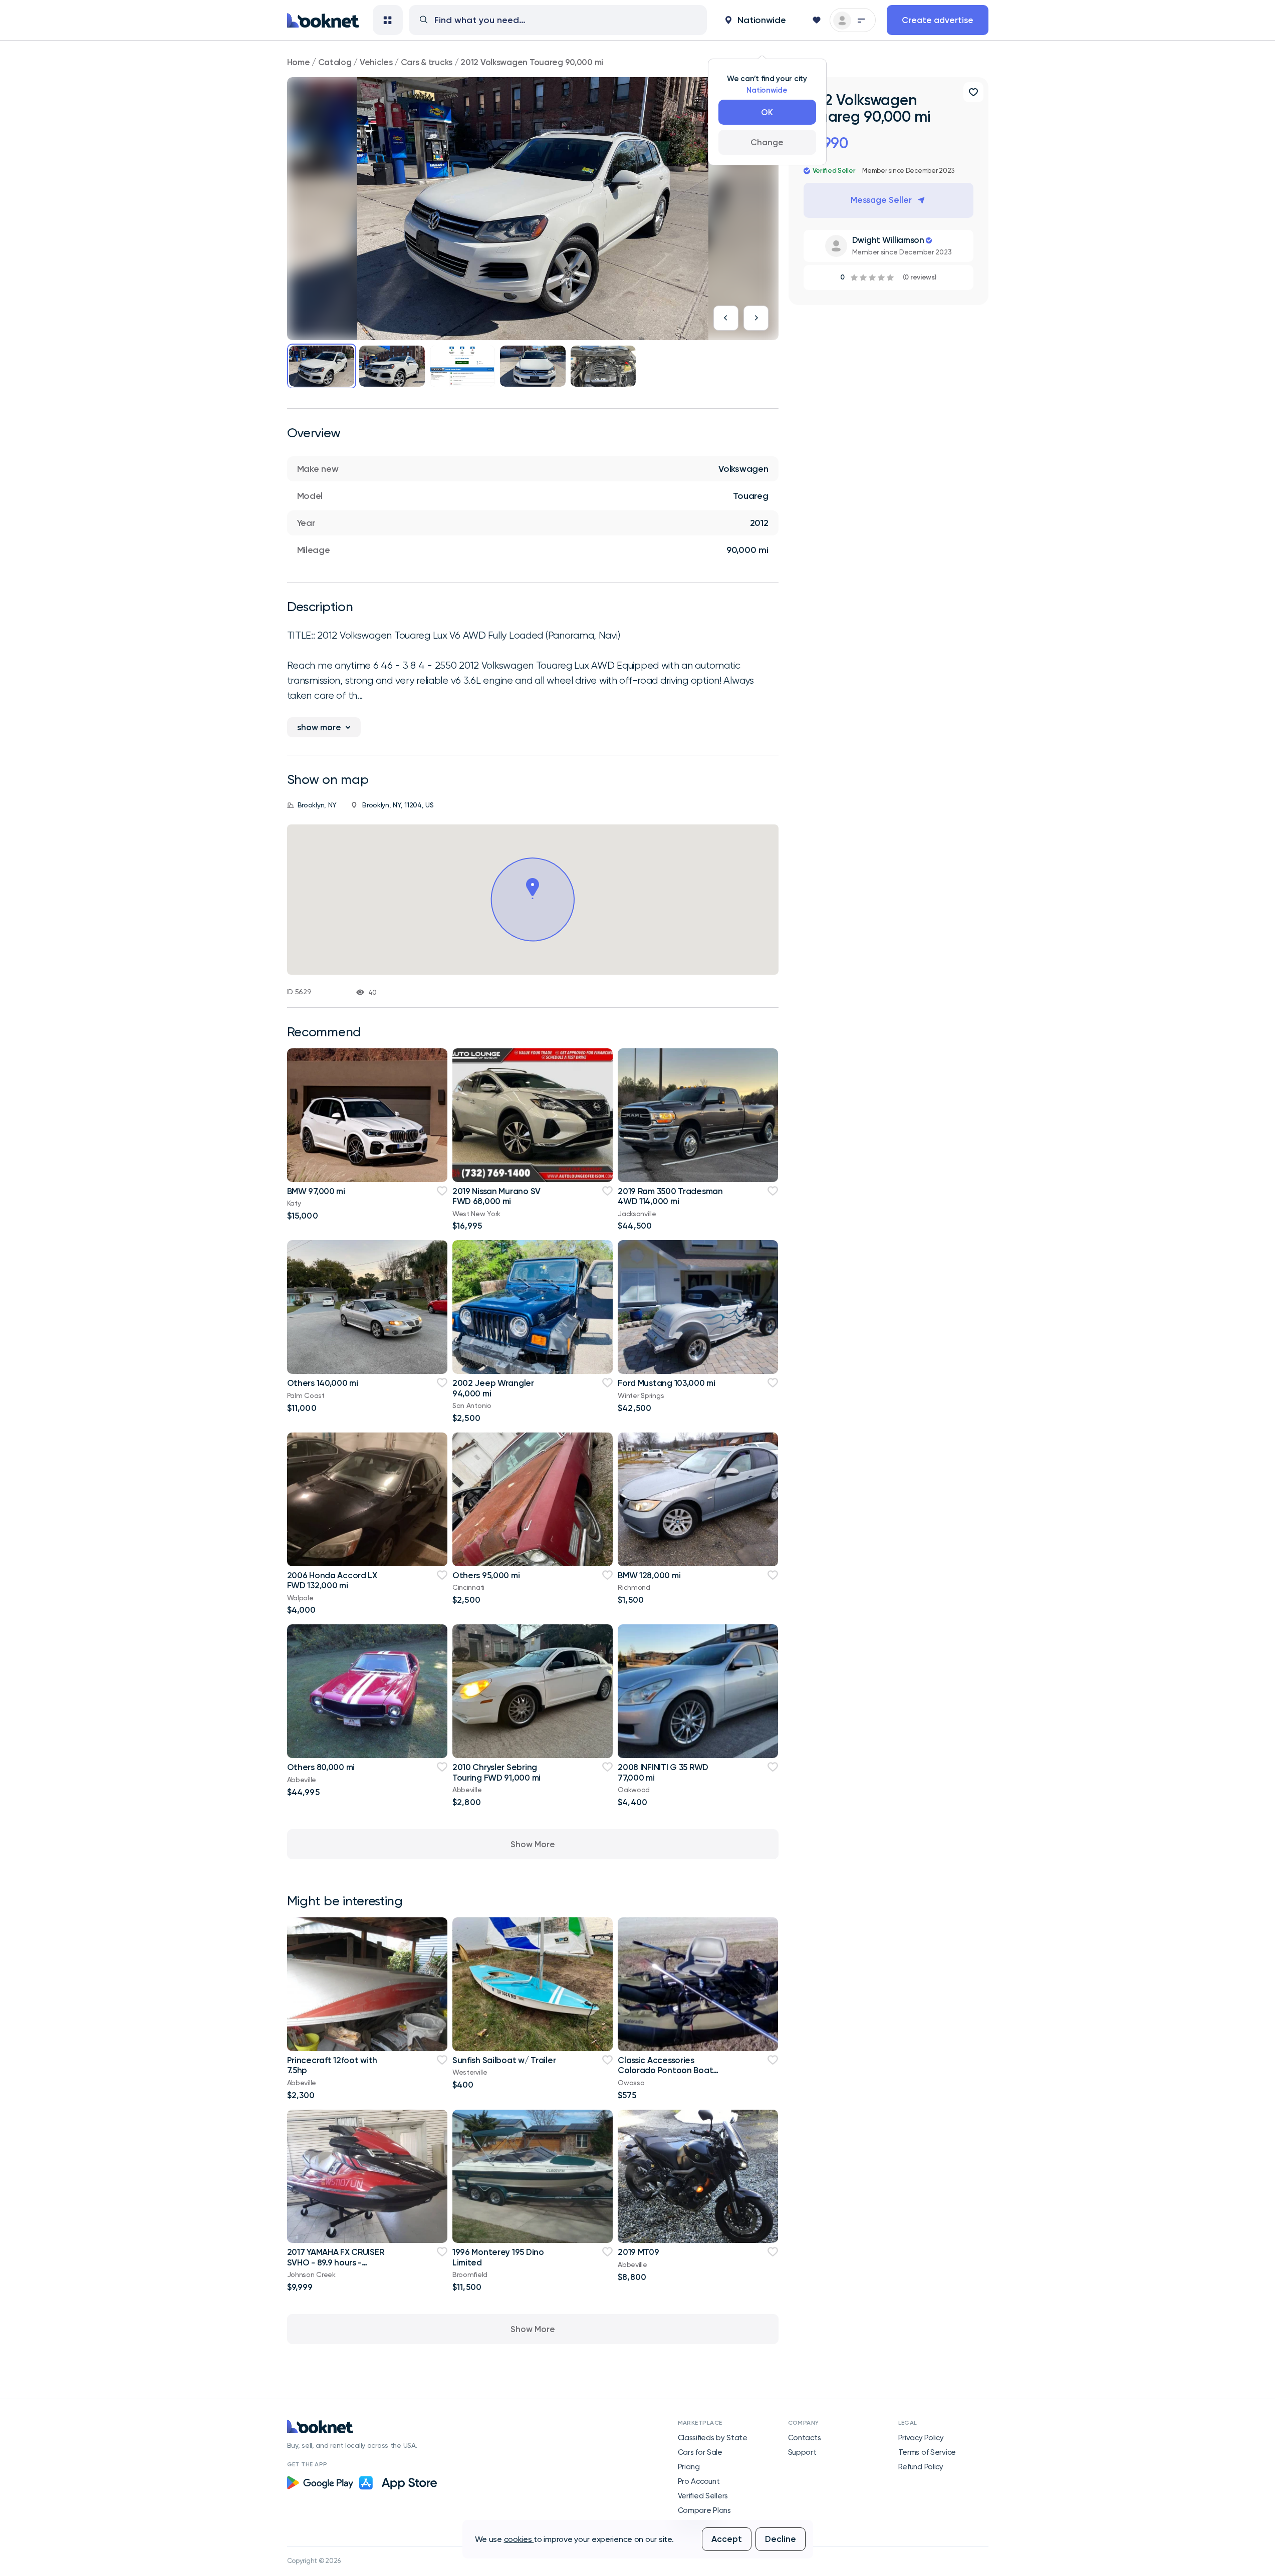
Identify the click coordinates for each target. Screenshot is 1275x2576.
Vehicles (376, 62)
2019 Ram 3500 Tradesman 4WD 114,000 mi (670, 1196)
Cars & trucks (427, 62)
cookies (519, 2539)
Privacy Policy (921, 2438)
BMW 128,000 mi (649, 1575)
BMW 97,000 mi (316, 1191)
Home (299, 62)
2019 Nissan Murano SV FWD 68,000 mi (496, 1196)
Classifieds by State (713, 2438)
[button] (755, 20)
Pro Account (699, 2481)
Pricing (689, 2467)
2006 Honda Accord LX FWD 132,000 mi (332, 1580)
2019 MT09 (638, 2252)
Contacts (805, 2438)
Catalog (335, 62)
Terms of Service (927, 2452)
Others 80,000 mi (321, 1767)
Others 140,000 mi (323, 1383)
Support (802, 2452)
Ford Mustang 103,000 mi (667, 1383)
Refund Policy (921, 2467)
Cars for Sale (700, 2452)
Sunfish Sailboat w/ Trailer (504, 2060)
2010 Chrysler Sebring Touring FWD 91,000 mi (496, 1772)
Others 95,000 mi (486, 1575)
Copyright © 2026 (314, 2561)
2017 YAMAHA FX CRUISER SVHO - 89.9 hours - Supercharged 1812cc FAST (336, 2267)
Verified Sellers (703, 2496)
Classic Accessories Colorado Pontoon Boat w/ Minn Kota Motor (665, 2070)
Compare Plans (704, 2510)
